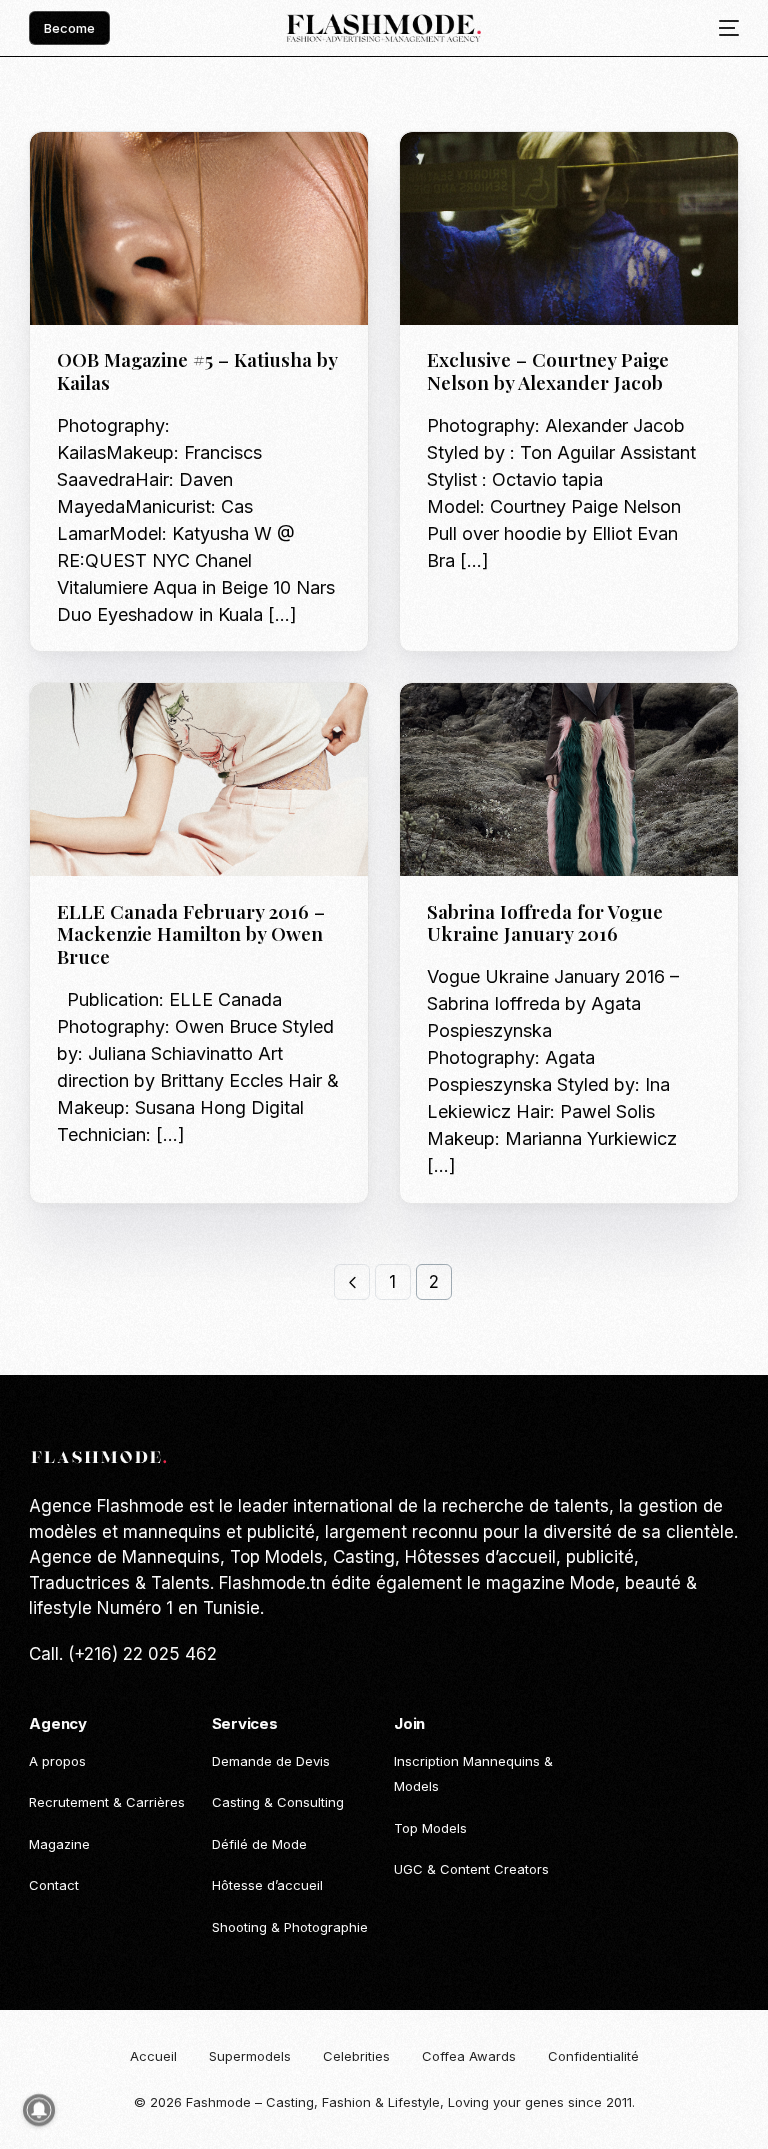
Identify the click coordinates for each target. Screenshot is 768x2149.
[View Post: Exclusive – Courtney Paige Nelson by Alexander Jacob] (569, 228)
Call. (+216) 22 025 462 (123, 1654)
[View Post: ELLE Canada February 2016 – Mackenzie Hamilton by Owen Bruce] (199, 779)
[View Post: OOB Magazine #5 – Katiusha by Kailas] (199, 228)
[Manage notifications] (39, 2110)
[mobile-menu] (721, 28)
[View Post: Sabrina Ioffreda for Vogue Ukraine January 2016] (569, 779)
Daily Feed (97, 174)
